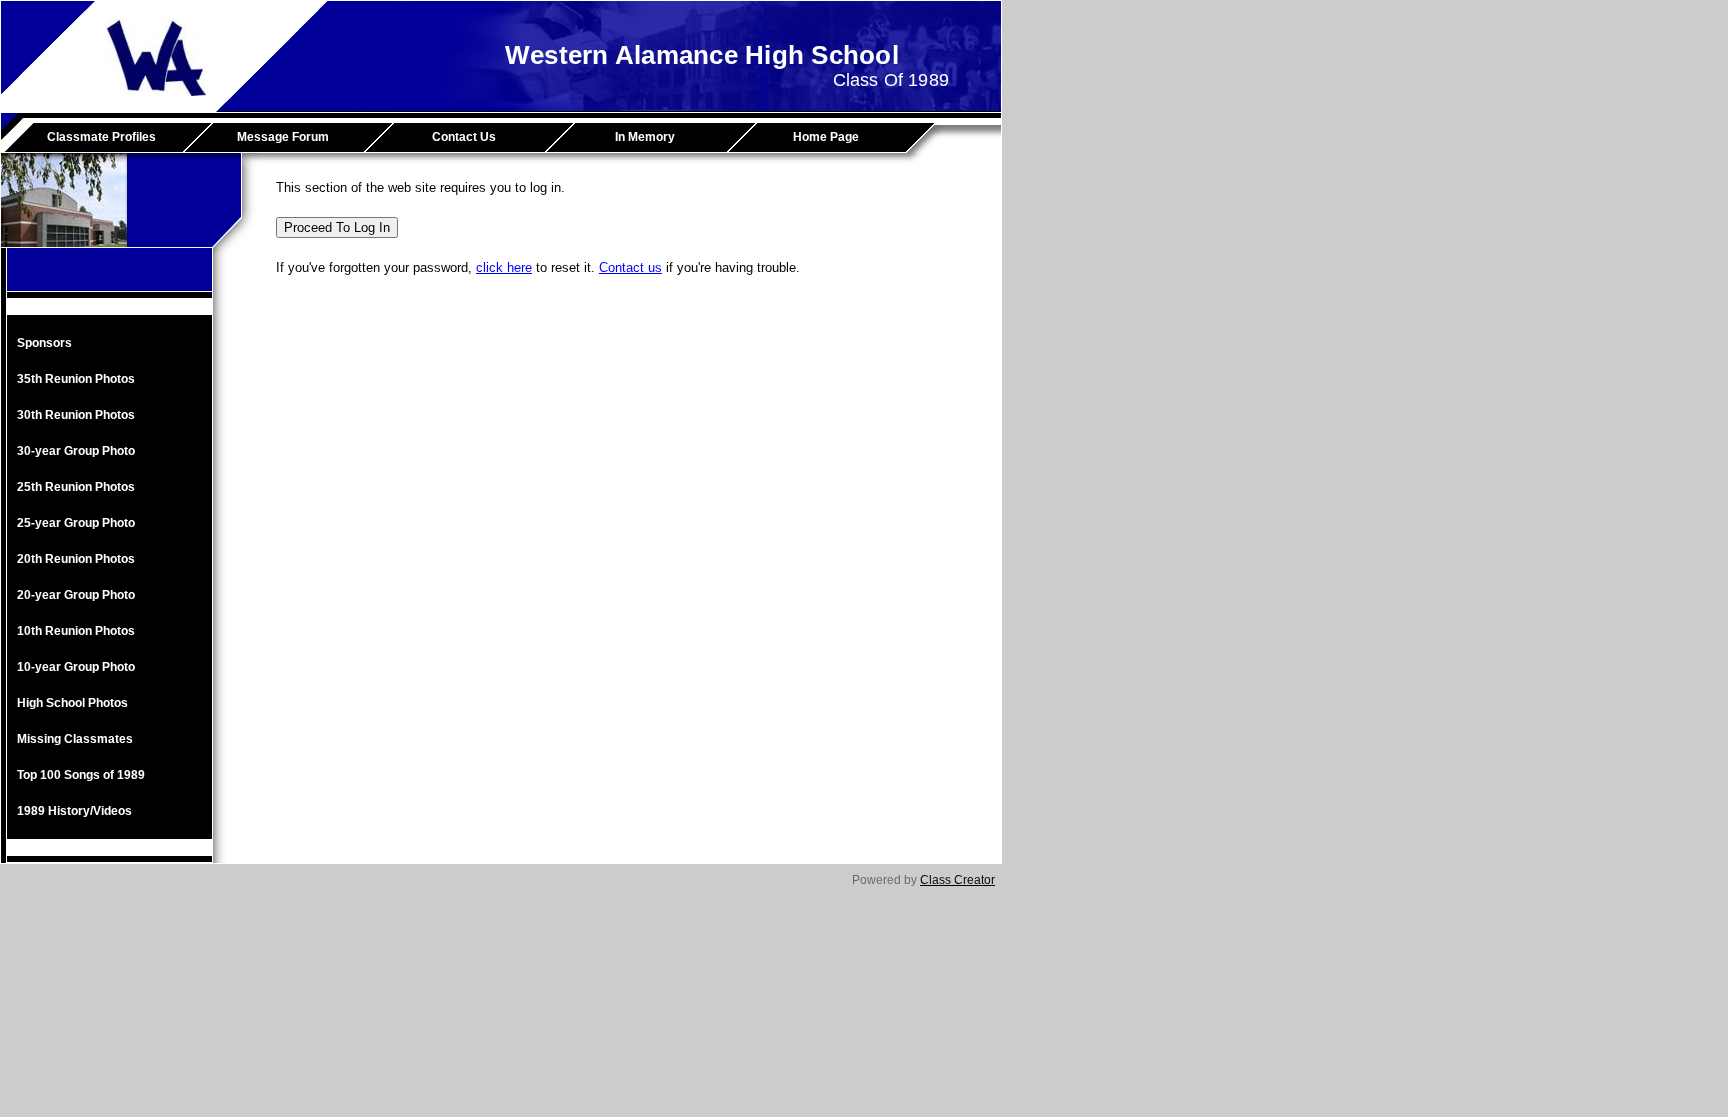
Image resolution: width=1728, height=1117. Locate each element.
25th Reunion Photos (76, 487)
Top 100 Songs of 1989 (81, 775)
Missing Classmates (75, 739)
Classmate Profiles (101, 137)
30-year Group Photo (76, 451)
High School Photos (72, 703)
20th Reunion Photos (76, 559)
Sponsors (44, 343)
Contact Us (464, 137)
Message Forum (283, 137)
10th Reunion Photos (76, 631)
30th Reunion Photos (76, 415)
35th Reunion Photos (76, 379)
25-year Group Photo (76, 523)
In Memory (645, 137)
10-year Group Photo (76, 667)
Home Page (826, 137)
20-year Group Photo (76, 595)
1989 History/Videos (74, 811)
